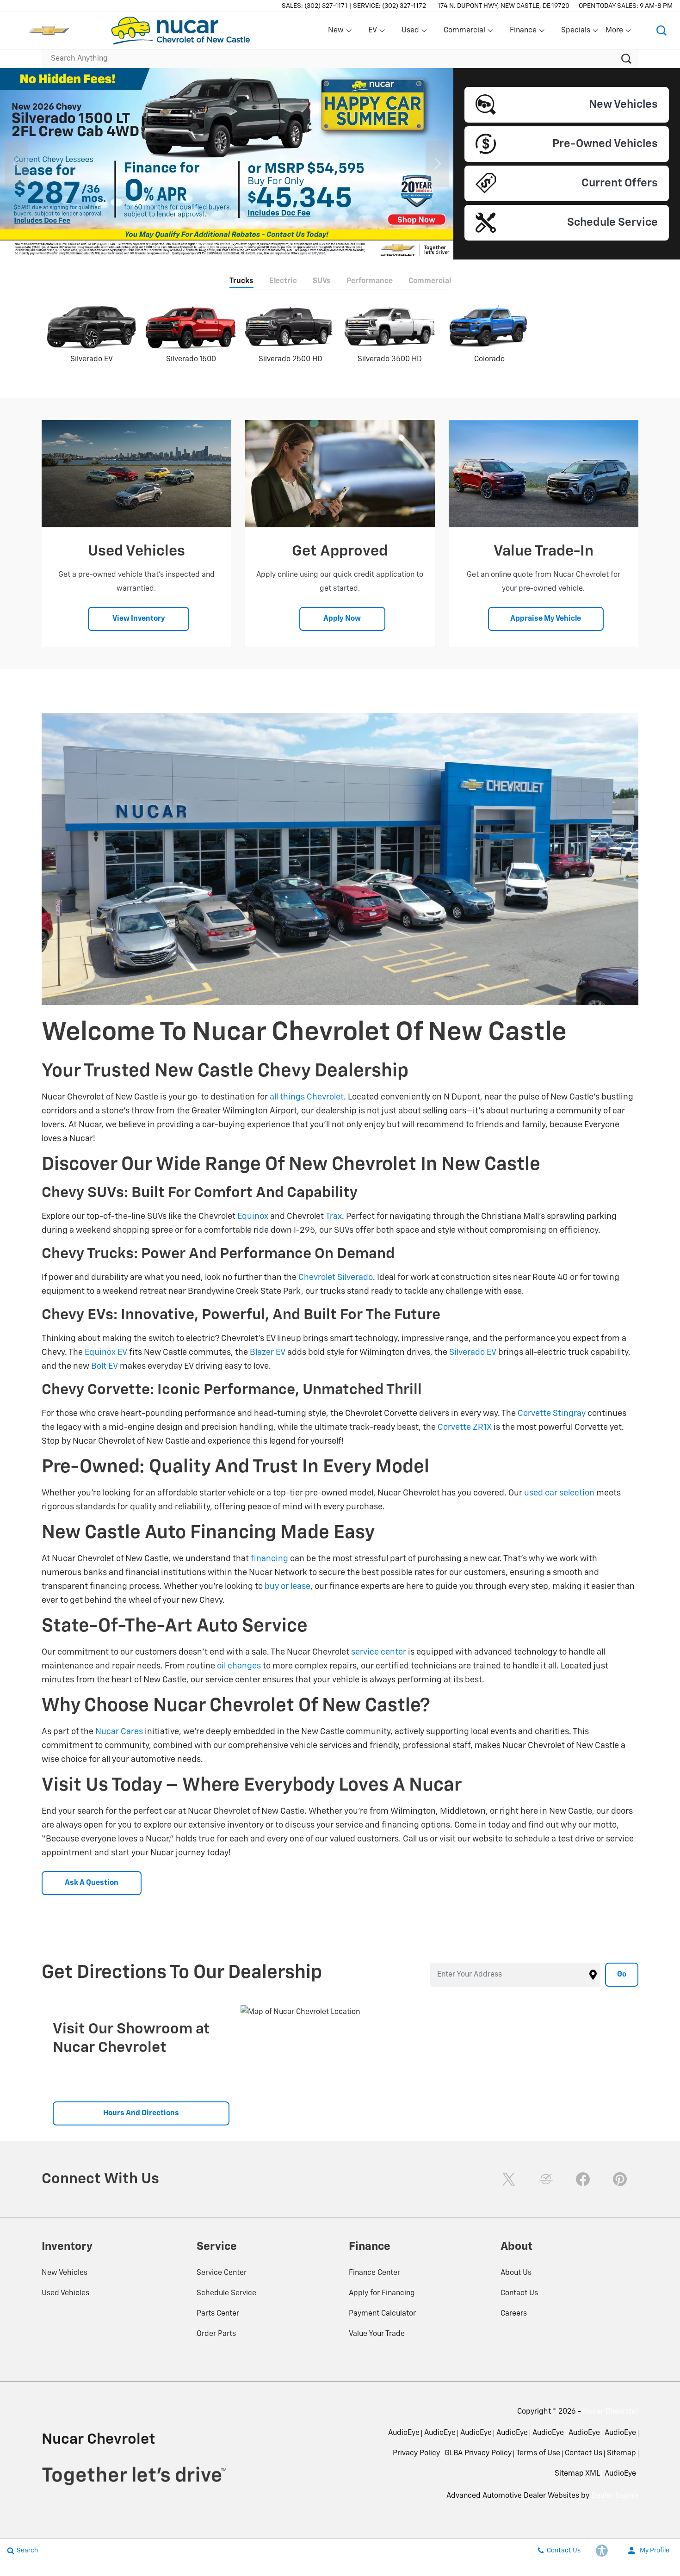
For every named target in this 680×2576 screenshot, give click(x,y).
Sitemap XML (577, 2474)
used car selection (559, 1493)
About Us (516, 2273)
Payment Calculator (382, 2314)
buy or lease (287, 1587)
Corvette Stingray (552, 1414)
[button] (661, 31)
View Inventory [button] (139, 619)
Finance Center (374, 2273)
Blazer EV (268, 1353)
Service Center (222, 2273)
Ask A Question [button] (92, 1883)
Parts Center (218, 2314)
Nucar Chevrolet (611, 2412)
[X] (509, 2179)
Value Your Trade (377, 2334)
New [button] (337, 32)
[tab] (241, 282)
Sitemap (621, 2453)
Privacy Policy (416, 2453)
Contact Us (519, 2293)
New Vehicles (65, 2273)
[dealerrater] (546, 2179)
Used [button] (411, 32)
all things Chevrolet (307, 1097)
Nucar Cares (119, 1732)
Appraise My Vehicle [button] (546, 619)
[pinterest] (620, 2179)
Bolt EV (105, 1366)
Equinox (253, 1217)
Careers (514, 2314)
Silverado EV (473, 1353)
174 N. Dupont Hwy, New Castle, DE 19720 (504, 6)
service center (379, 1652)
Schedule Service (226, 2293)
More (615, 32)
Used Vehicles (65, 2293)
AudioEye (404, 2433)
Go (622, 1975)
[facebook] (583, 2179)
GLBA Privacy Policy (478, 2453)
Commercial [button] (464, 32)
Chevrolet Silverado (336, 1278)
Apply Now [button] (342, 619)
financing (269, 1559)
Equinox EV (106, 1353)
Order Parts (216, 2334)
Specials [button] (575, 32)
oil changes (239, 1666)
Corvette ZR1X (465, 1427)
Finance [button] (523, 32)
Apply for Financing (382, 2293)
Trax (334, 1217)
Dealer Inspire (615, 2496)
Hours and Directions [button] (141, 2113)
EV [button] (377, 32)
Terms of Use (538, 2453)
